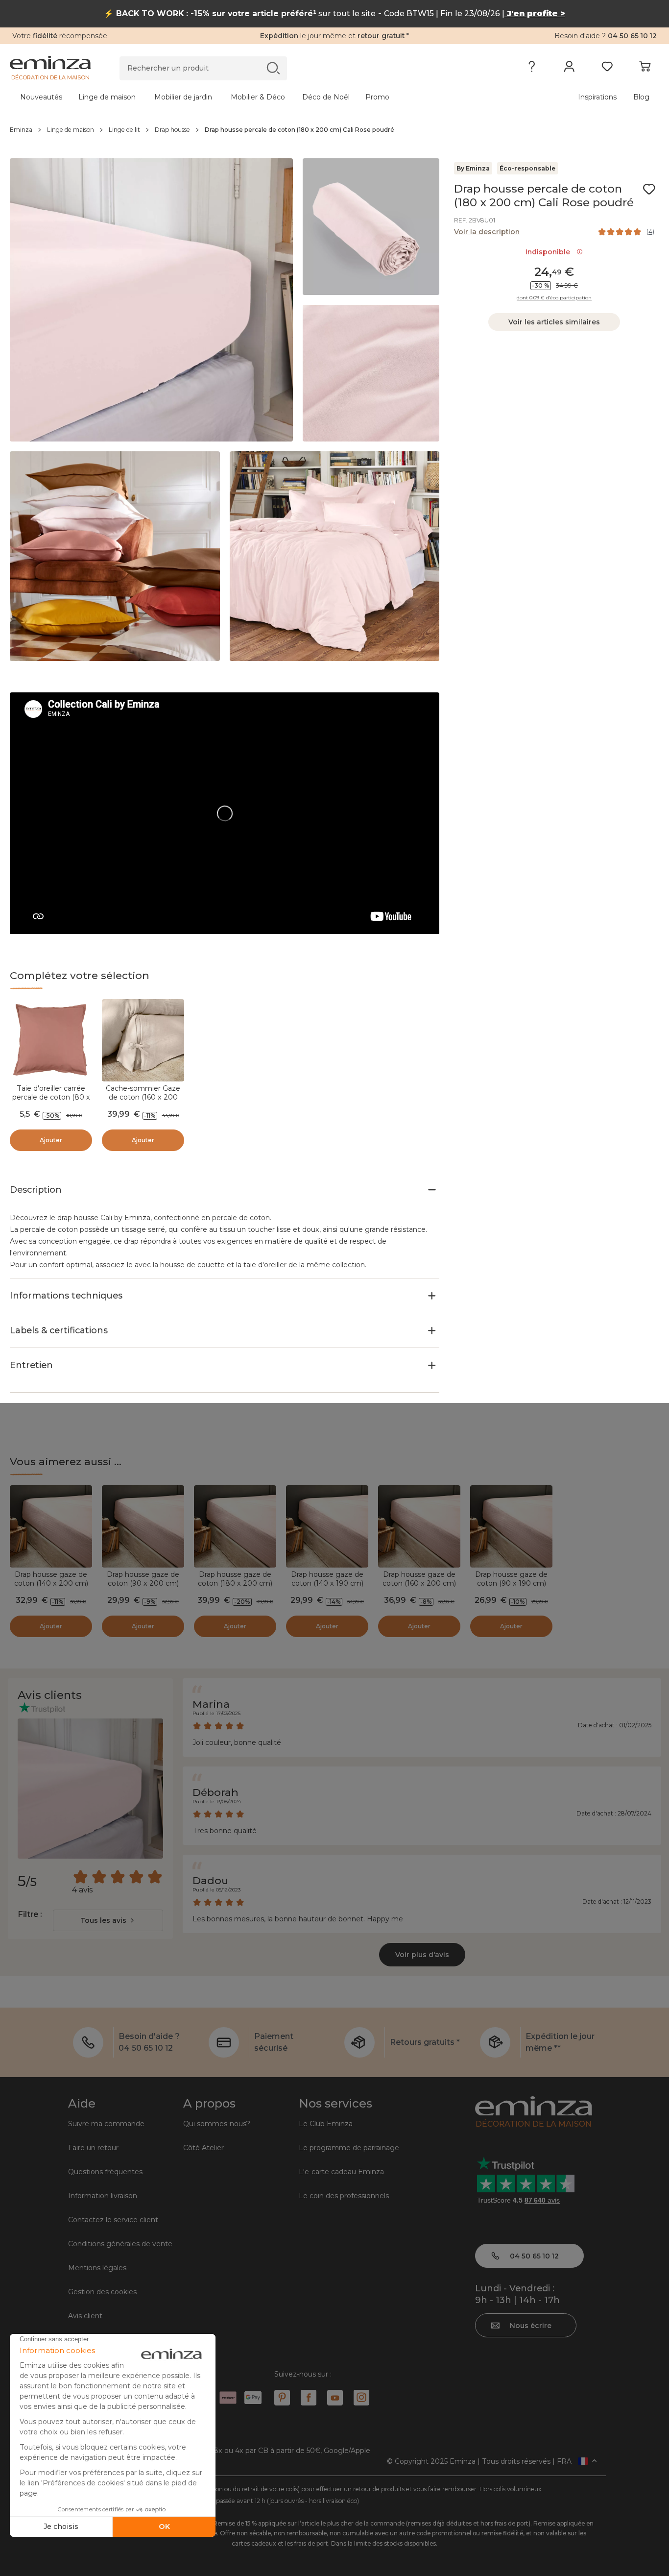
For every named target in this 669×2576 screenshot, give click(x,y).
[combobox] (108, 1920)
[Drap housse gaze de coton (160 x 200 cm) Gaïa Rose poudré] (419, 1526)
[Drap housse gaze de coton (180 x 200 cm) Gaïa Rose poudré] (235, 1526)
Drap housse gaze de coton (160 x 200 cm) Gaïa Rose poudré (419, 1583)
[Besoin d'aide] (532, 69)
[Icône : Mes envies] (649, 189)
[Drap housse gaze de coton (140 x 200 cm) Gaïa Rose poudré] (51, 1526)
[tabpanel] (255, 97)
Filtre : (30, 1914)
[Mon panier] (645, 69)
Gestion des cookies (102, 2292)
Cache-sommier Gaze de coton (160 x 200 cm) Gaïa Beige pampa (143, 1097)
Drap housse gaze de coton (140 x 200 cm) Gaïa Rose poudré (51, 1583)
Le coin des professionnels (344, 2196)
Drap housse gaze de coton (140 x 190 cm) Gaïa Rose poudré (327, 1583)
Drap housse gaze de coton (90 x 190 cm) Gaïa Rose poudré (511, 1583)
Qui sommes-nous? (217, 2124)
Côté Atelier (203, 2148)
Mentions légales (97, 2268)
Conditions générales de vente (120, 2244)
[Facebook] (309, 2398)
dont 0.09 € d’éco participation (554, 298)
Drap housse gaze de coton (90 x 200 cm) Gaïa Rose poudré (143, 1583)
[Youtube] (335, 2398)
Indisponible (550, 252)
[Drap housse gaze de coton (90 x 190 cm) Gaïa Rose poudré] (511, 1526)
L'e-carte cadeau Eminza (341, 2172)
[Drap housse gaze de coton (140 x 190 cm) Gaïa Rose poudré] (327, 1526)
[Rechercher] (273, 68)
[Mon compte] (569, 69)
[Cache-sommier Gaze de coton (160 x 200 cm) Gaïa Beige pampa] (143, 1040)
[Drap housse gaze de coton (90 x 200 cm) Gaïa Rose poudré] (143, 1526)
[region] (334, 130)
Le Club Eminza (326, 2124)
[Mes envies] (607, 69)
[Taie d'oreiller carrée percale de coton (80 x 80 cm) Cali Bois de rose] (51, 1040)
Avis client (85, 2316)
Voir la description (487, 232)
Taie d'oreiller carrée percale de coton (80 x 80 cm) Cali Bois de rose (51, 1102)
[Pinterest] (282, 2398)
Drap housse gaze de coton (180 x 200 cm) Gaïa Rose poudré (235, 1583)
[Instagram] (361, 2398)
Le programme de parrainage (349, 2148)
